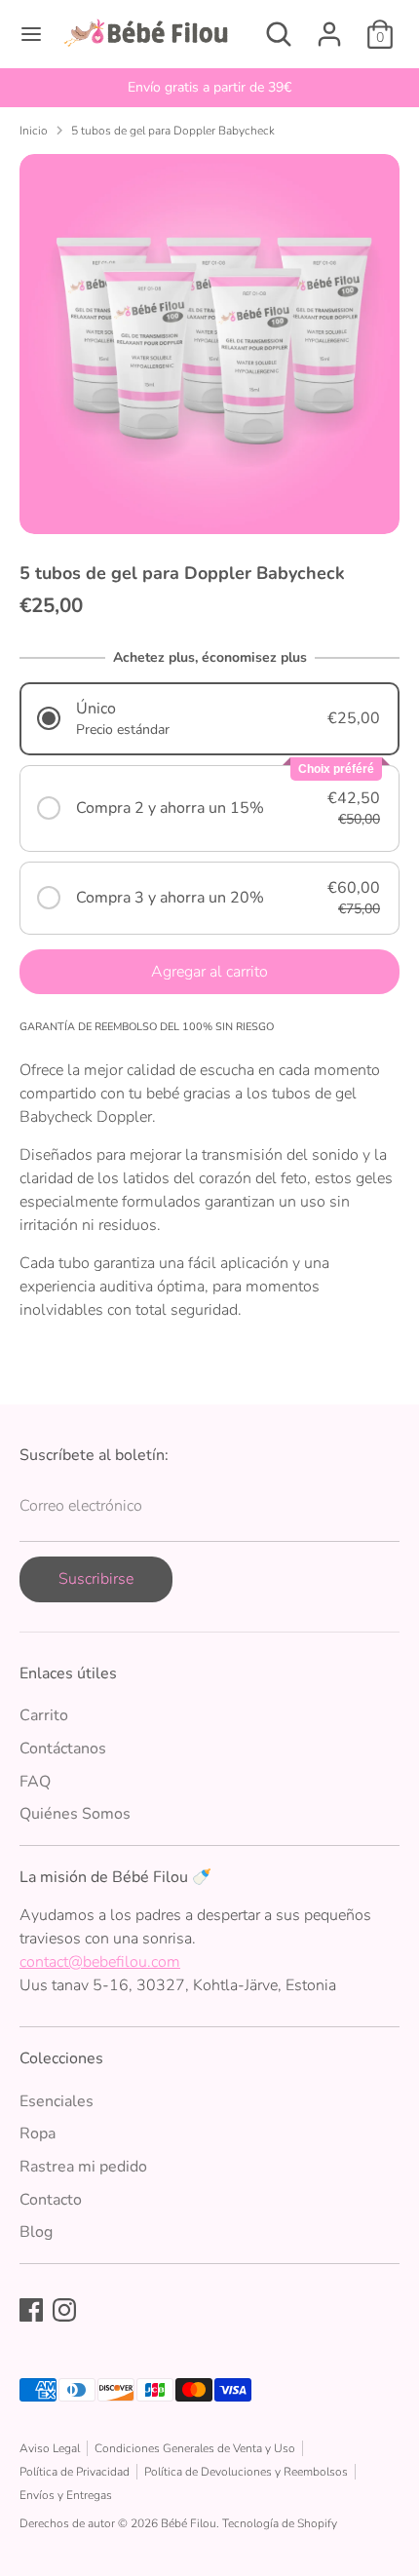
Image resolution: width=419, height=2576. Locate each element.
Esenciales (57, 2101)
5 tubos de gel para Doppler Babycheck (173, 131)
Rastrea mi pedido (83, 2167)
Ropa (38, 2134)
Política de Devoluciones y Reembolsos (246, 2472)
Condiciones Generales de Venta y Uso (195, 2448)
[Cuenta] (329, 26)
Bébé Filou (189, 2523)
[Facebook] (31, 2310)
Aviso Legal (50, 2448)
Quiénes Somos (75, 1814)
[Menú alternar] (31, 34)
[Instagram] (64, 2310)
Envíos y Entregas (66, 2495)
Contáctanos (63, 1749)
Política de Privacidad (75, 2472)
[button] (209, 719)
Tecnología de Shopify (280, 2523)
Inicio (34, 131)
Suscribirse (96, 1579)
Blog (36, 2232)
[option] (209, 88)
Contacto (51, 2200)
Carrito (44, 1715)
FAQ (35, 1782)
